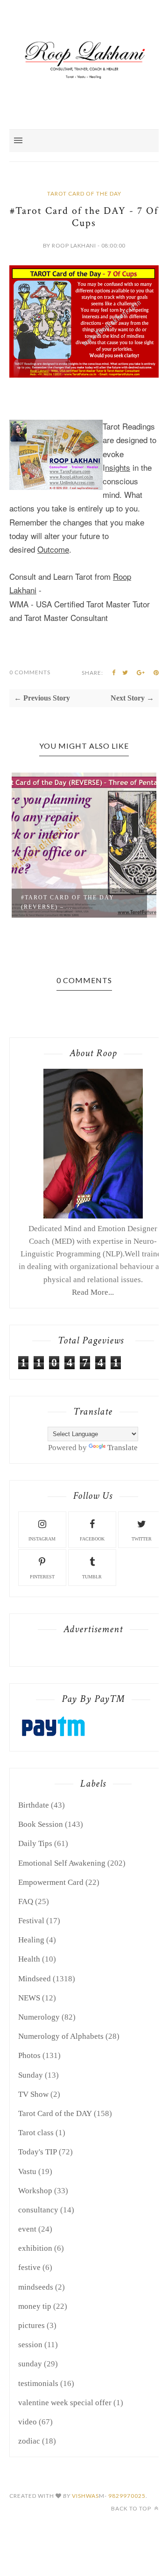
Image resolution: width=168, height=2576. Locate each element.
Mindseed (35, 1979)
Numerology (39, 2017)
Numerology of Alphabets (61, 2036)
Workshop (35, 2191)
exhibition (35, 2248)
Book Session (41, 1824)
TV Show (33, 2094)
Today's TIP (38, 2152)
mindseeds (36, 2287)
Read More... (93, 1292)
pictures (31, 2325)
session (30, 2345)
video (28, 2422)
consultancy (38, 2210)
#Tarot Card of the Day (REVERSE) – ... (88, 902)
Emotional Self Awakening (62, 1863)
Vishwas (85, 2496)
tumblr (92, 1577)
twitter (142, 1539)
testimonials (38, 2383)
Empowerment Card (51, 1882)
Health (29, 1959)
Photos (29, 2055)
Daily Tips (35, 1843)
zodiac (29, 2441)
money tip (35, 2306)
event (27, 2229)
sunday (30, 2364)
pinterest (42, 1577)
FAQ (26, 1901)
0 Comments (30, 672)
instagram (42, 1539)
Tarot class (36, 2133)
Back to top (132, 2508)
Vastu (27, 2171)
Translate (122, 1448)
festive (29, 2267)
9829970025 (127, 2496)
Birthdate (34, 1805)
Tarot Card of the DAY (84, 193)
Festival (31, 1921)
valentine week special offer (65, 2403)
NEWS (29, 1998)
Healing (31, 1940)
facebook (92, 1539)
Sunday (31, 2075)
